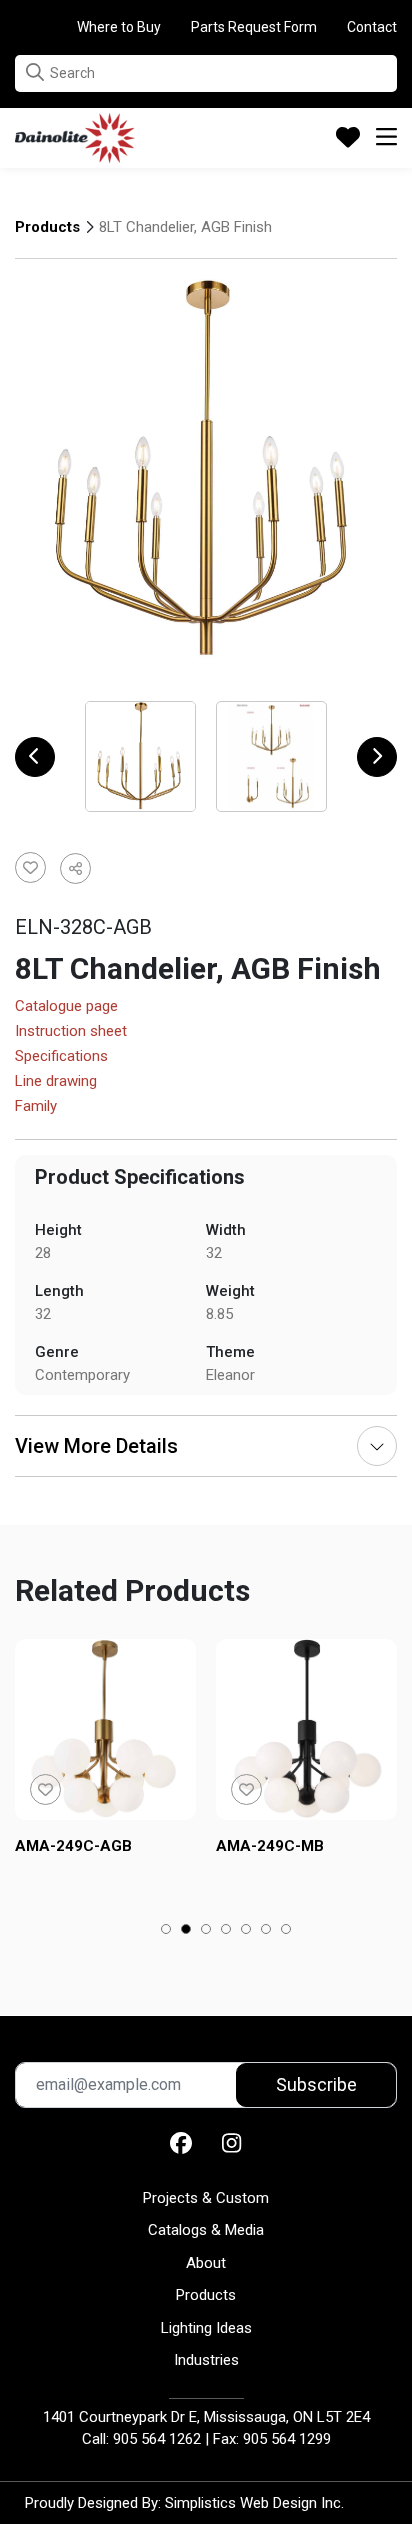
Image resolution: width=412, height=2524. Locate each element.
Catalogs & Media (206, 2230)
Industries (206, 2360)
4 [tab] (226, 1931)
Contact (372, 27)
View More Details (96, 1446)
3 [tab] (206, 1931)
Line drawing (56, 1082)
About (206, 2263)
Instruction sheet (71, 1032)
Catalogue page (66, 1007)
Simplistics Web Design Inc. (254, 2503)
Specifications (61, 1057)
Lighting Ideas (206, 2328)
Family (36, 1107)
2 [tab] (186, 1931)
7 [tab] (286, 1931)
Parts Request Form (254, 27)
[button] (35, 72)
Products (47, 227)
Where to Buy (119, 27)
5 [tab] (246, 1931)
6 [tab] (266, 1931)
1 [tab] (166, 1931)
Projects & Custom (206, 2198)
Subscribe (316, 2084)
